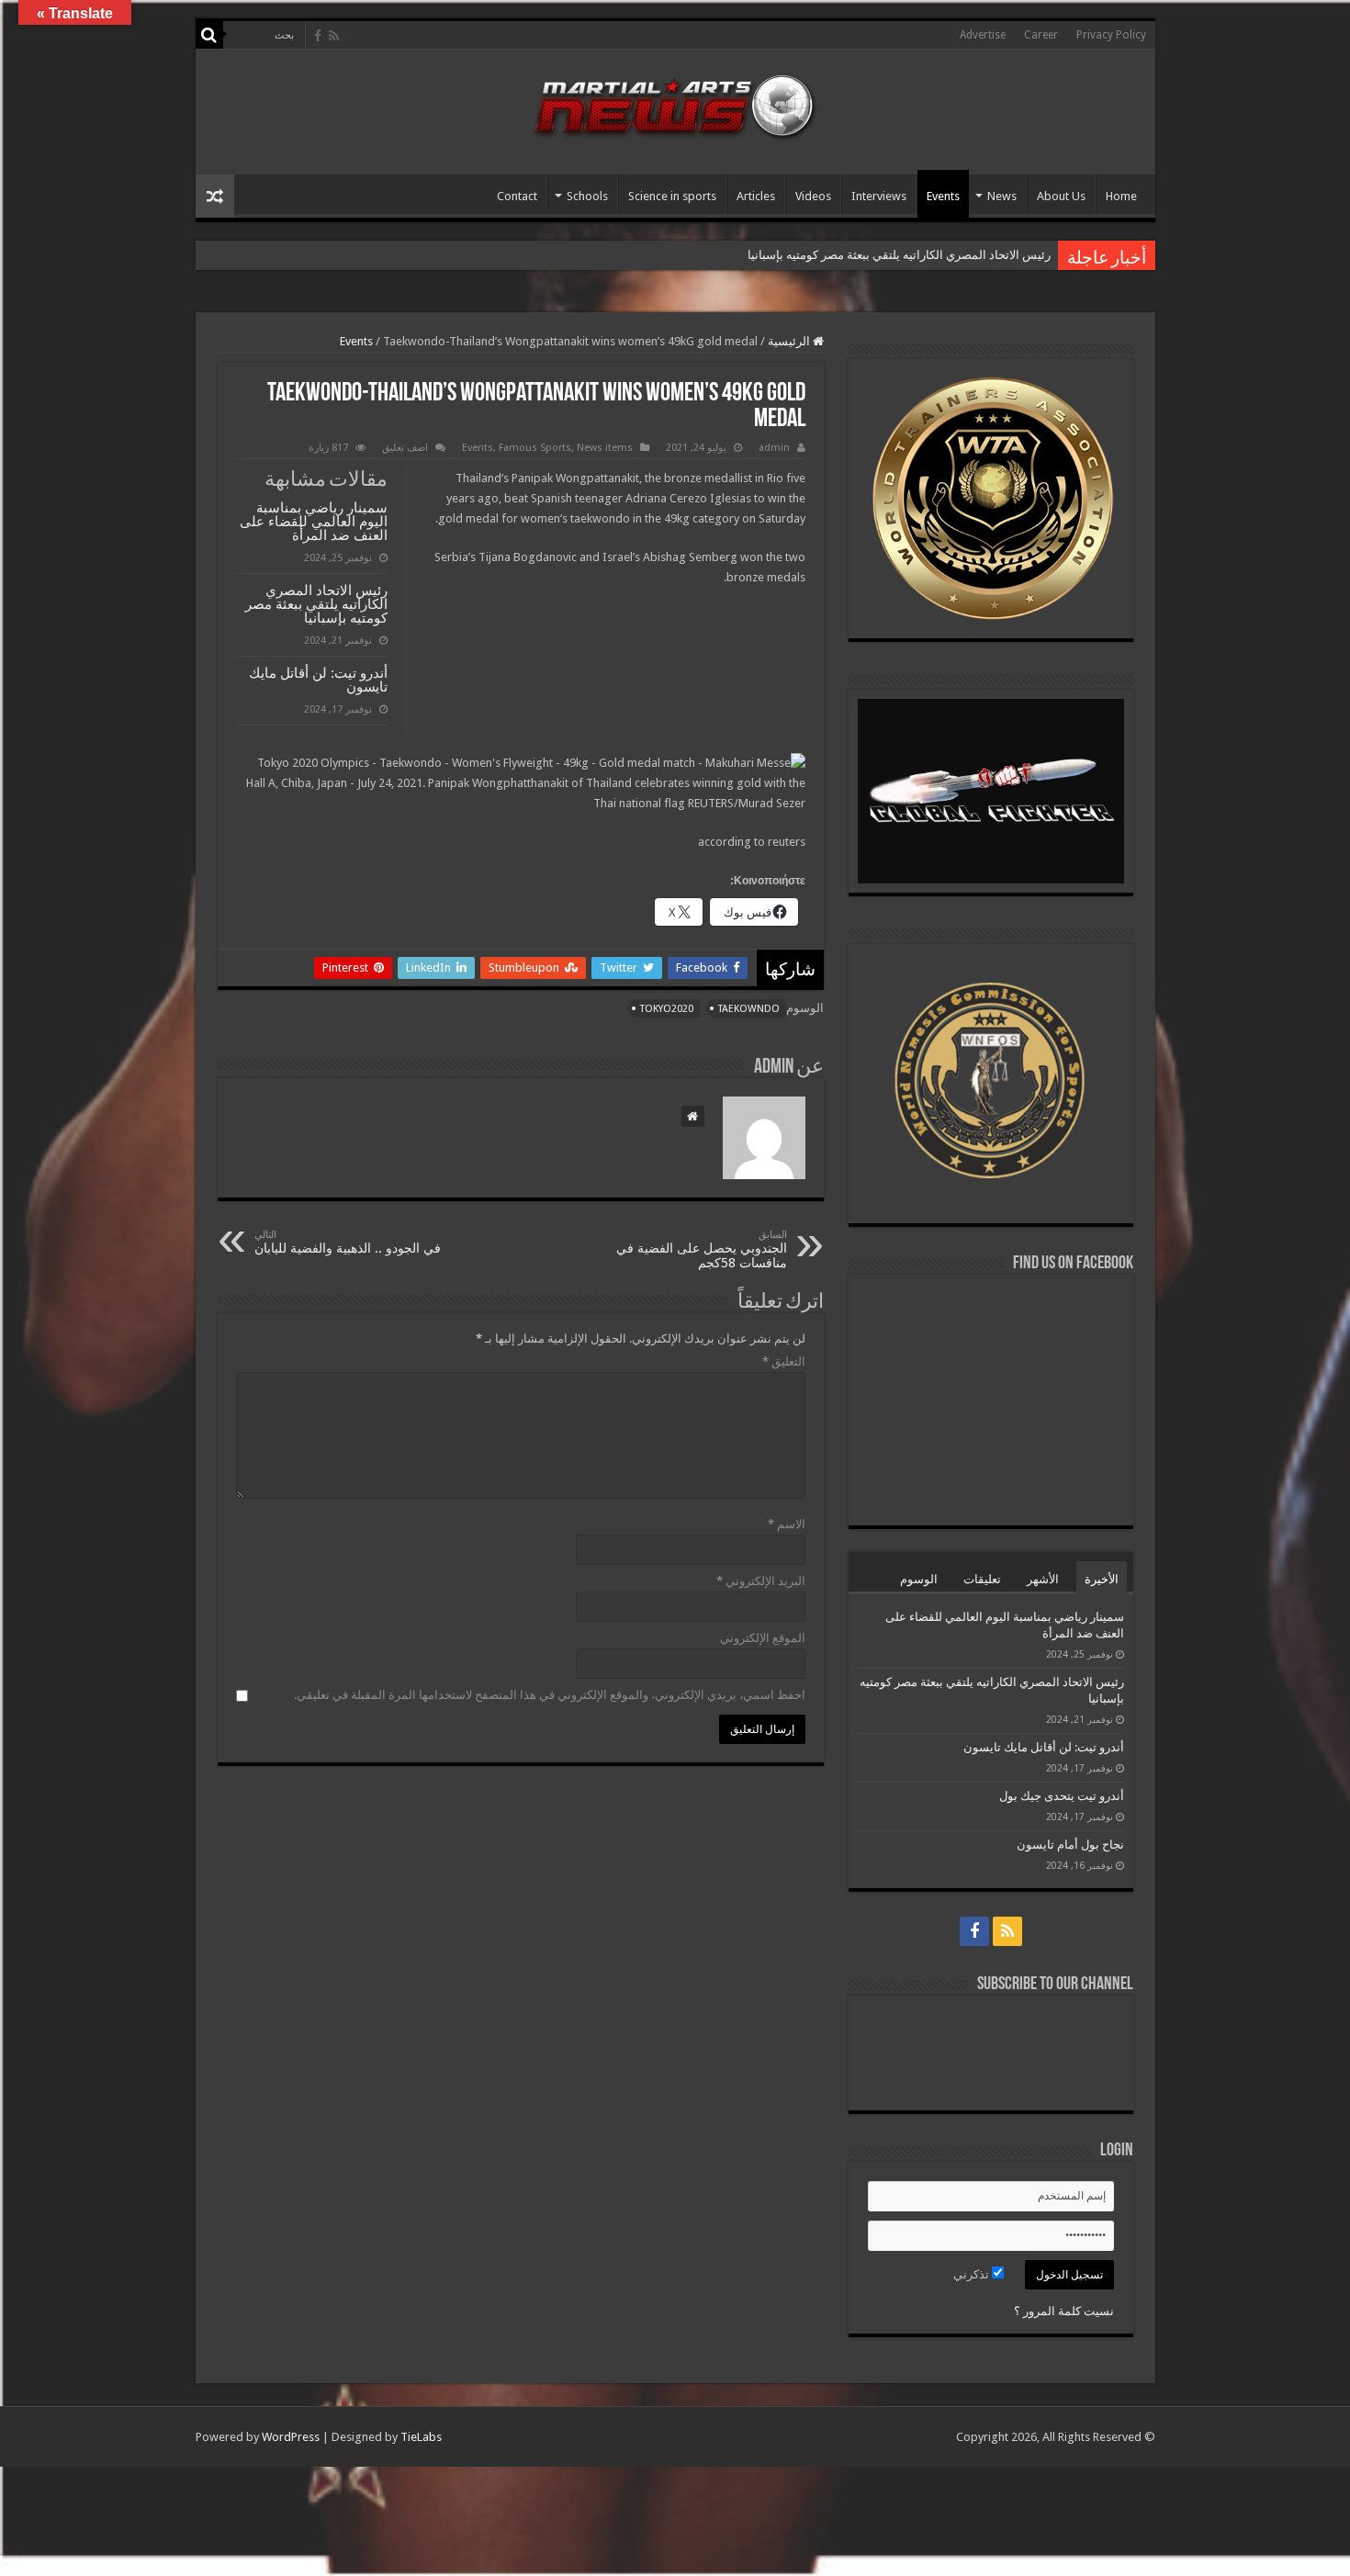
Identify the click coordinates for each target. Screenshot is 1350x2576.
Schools (587, 196)
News (1002, 196)
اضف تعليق (405, 448)
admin (774, 448)
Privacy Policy (1111, 35)
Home (1121, 196)
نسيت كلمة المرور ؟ (1064, 2311)
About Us (1061, 196)
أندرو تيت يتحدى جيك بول (1062, 1796)
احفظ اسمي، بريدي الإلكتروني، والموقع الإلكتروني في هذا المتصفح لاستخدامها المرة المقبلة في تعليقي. (550, 1695)
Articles (756, 196)
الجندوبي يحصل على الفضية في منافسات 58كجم (702, 1249)
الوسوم (919, 1579)
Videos (813, 196)
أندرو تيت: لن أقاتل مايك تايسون (970, 255)
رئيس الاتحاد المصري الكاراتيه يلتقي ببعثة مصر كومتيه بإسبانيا (316, 604)
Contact (517, 196)
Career (1041, 35)
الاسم (787, 1524)
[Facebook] (318, 36)
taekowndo (749, 1009)
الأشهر (1043, 1579)
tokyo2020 (667, 1009)
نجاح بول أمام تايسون (1070, 1845)
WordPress (291, 2437)
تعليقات (982, 1579)
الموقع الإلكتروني (763, 1638)
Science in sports (672, 196)
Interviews (879, 196)
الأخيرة (1102, 1579)
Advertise (983, 35)
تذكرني (973, 2274)
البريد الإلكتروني (761, 1581)
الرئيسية (790, 341)
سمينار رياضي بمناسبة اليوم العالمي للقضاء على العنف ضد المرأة (314, 521)
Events (943, 196)
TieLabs (421, 2437)
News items (605, 448)
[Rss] (334, 36)
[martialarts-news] (675, 104)
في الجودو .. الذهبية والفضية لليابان (348, 1242)
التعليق (784, 1361)
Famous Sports (535, 448)
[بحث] (209, 35)
